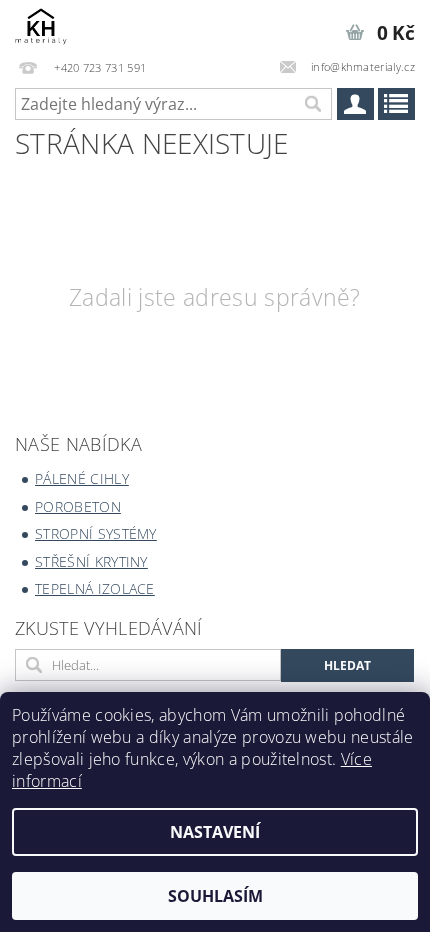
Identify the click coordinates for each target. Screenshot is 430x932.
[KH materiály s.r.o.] (41, 26)
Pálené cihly (82, 478)
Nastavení (215, 832)
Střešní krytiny (91, 561)
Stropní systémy (96, 533)
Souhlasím (215, 896)
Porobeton (78, 506)
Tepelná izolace (95, 588)
